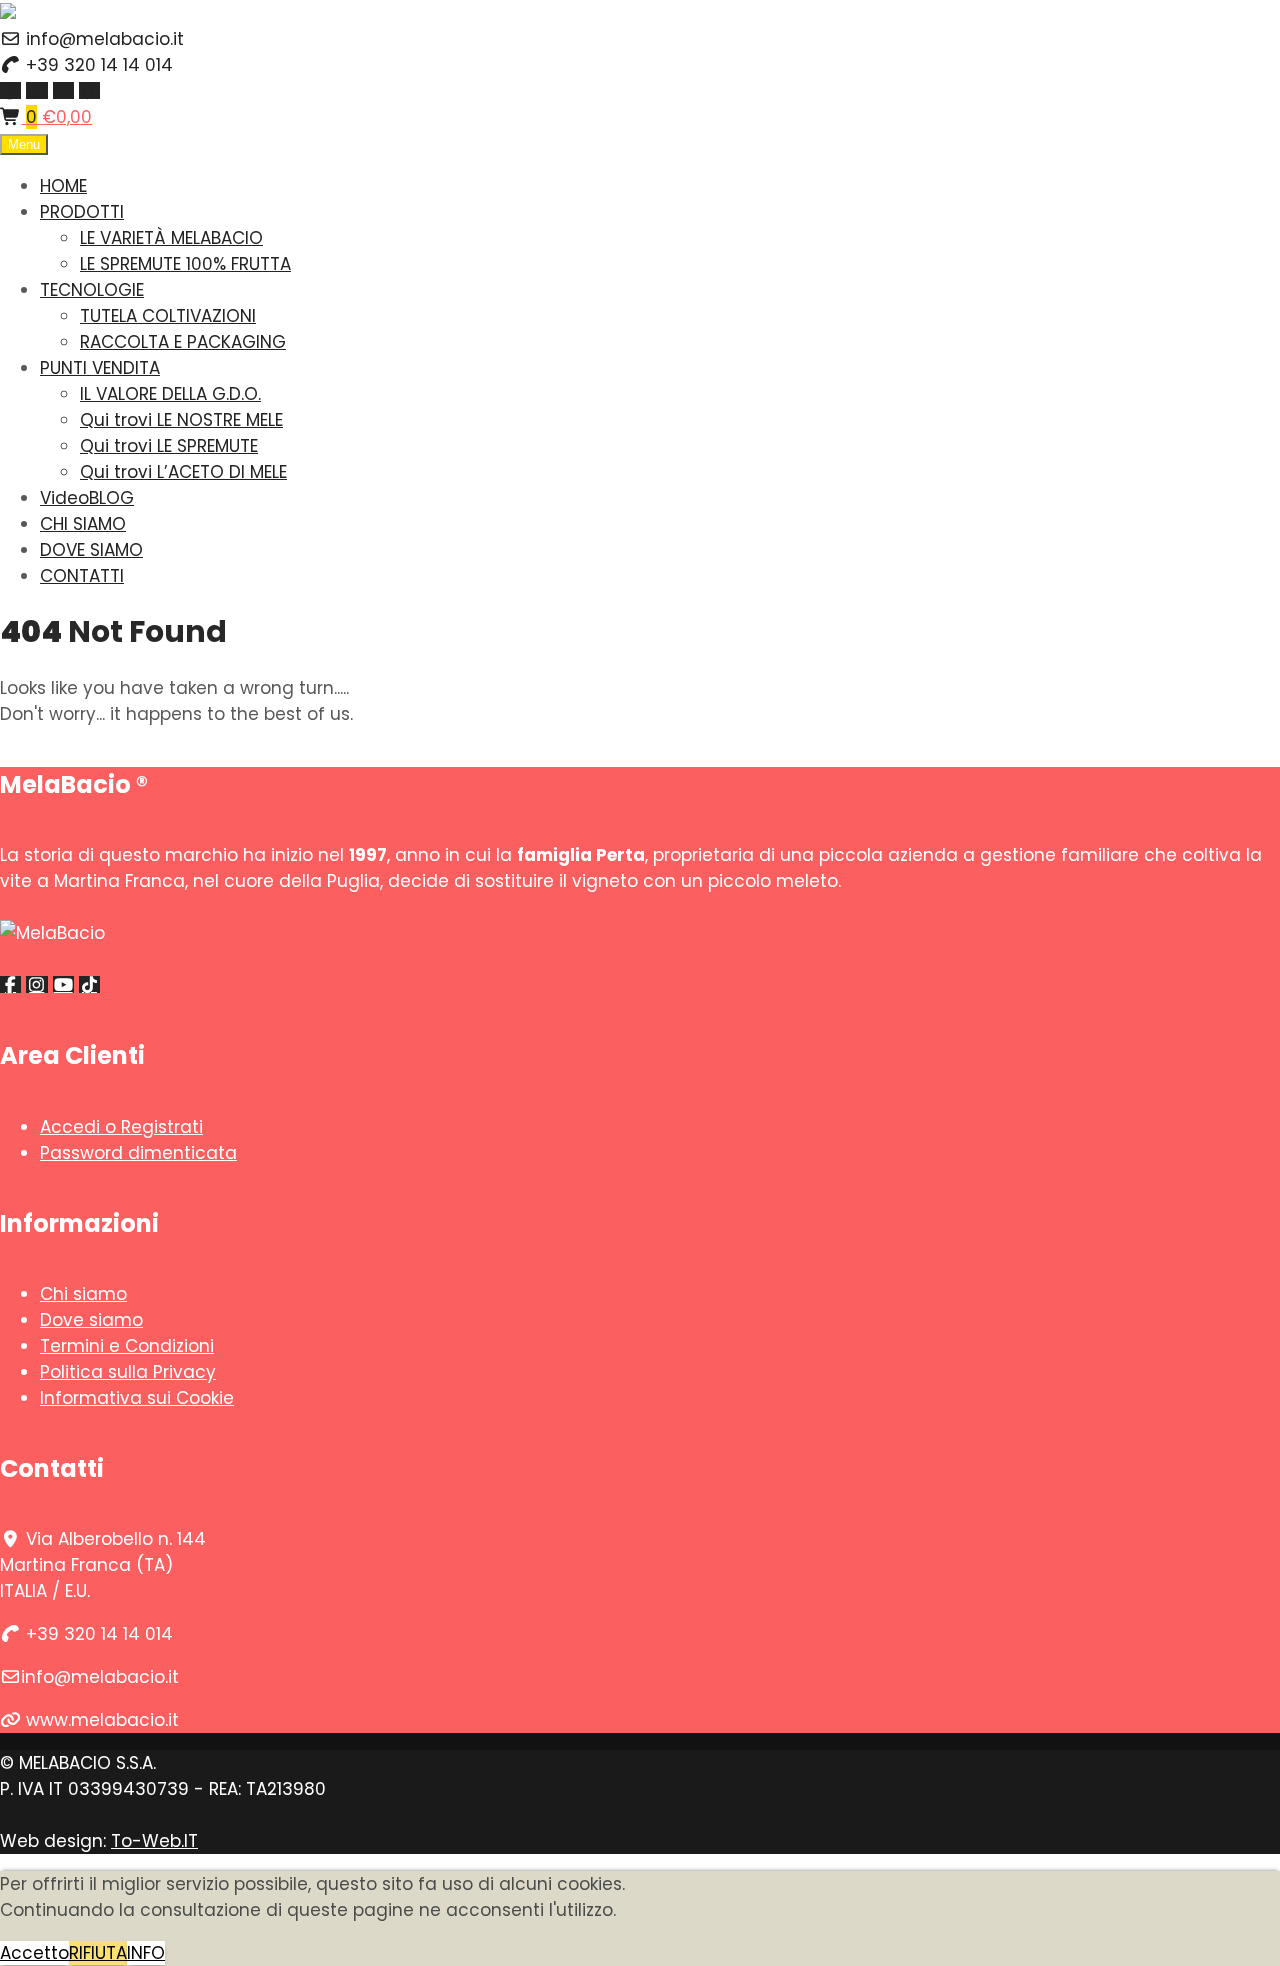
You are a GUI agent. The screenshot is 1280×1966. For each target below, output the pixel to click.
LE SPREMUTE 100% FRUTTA (185, 264)
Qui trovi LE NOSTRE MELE (181, 420)
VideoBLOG (87, 498)
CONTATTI (82, 576)
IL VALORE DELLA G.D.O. (170, 394)
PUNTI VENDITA (100, 368)
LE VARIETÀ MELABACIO (171, 238)
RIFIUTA (98, 1953)
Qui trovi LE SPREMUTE (169, 446)
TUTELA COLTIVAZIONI (168, 316)
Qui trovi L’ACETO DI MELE (183, 472)
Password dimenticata (138, 1153)
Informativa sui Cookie (137, 1398)
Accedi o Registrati (121, 1127)
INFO (146, 1953)
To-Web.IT (154, 1841)
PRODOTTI (82, 212)
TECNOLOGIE (92, 290)
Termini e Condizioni (127, 1346)
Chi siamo (83, 1294)
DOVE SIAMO (91, 550)
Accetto (34, 1953)
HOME (63, 186)
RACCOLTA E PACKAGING (183, 342)
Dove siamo (91, 1320)
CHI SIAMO (83, 524)
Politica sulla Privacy (128, 1372)
